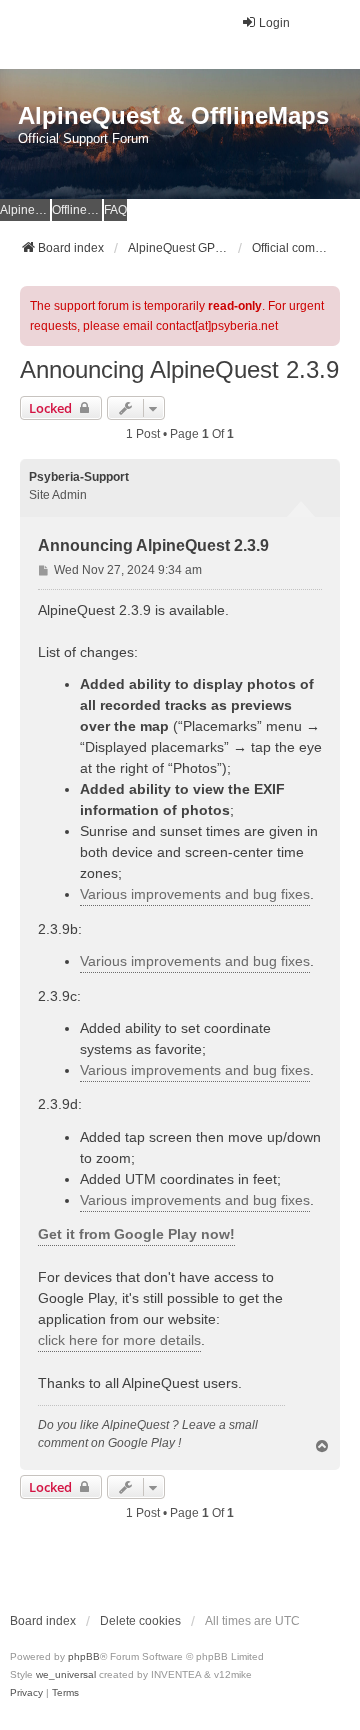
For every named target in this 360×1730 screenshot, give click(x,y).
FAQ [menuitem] (115, 210)
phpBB (84, 1656)
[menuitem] (26, 1693)
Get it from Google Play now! (136, 1234)
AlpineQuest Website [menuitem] (25, 210)
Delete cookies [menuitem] (140, 1621)
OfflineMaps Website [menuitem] (77, 210)
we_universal (66, 1674)
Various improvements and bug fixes (195, 894)
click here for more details (119, 1340)
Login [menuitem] (274, 23)
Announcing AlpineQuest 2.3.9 (179, 369)
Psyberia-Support (79, 477)
